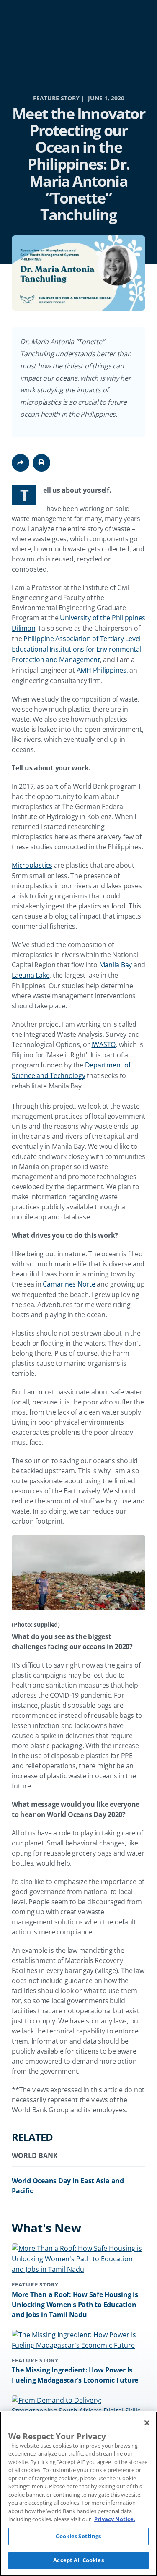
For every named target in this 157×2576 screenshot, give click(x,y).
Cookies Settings (78, 2536)
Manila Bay (116, 965)
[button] (41, 463)
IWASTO (104, 1044)
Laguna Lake (31, 975)
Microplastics (32, 865)
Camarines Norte (69, 1284)
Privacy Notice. (115, 2519)
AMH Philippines (102, 670)
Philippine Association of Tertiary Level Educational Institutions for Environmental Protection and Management (77, 649)
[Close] (147, 2423)
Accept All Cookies (78, 2560)
